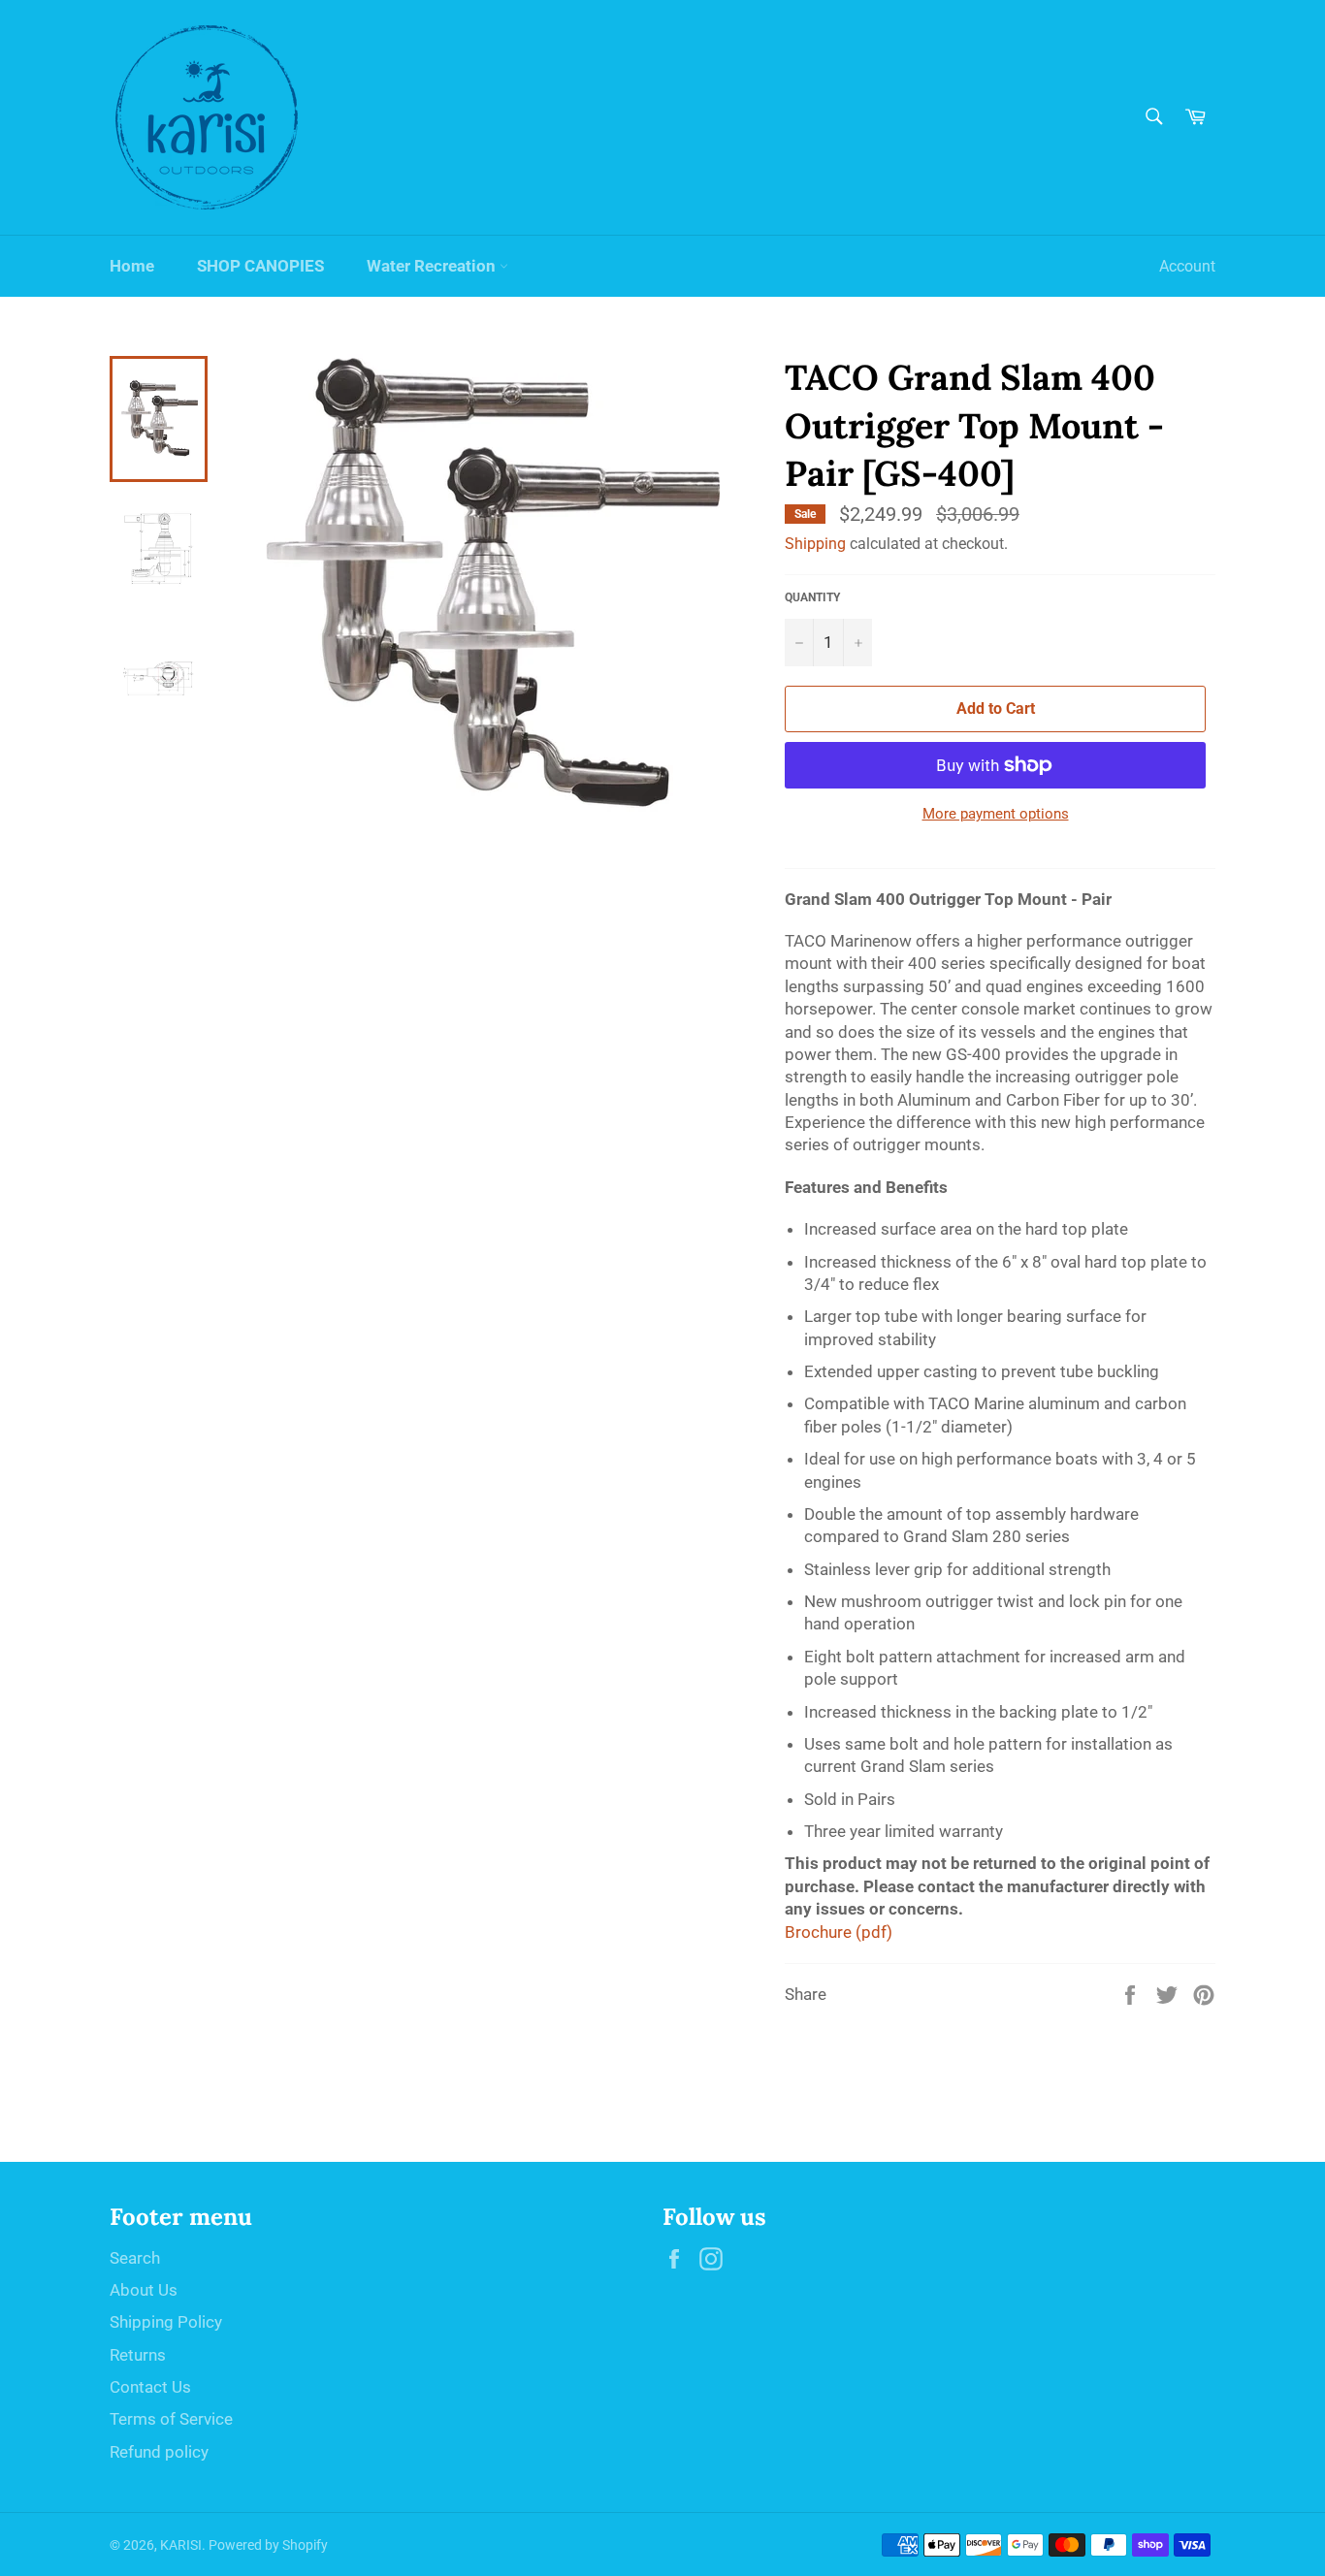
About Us (144, 2290)
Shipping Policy (166, 2322)
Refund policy (159, 2452)
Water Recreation (433, 266)
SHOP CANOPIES (260, 266)
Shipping (815, 544)
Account (1187, 266)
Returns (138, 2355)
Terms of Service (171, 2419)
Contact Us (150, 2387)
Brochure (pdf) (839, 1932)
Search (135, 2258)
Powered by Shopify (268, 2545)
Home (132, 266)
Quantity (812, 597)
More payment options (996, 814)
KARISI (181, 2545)
